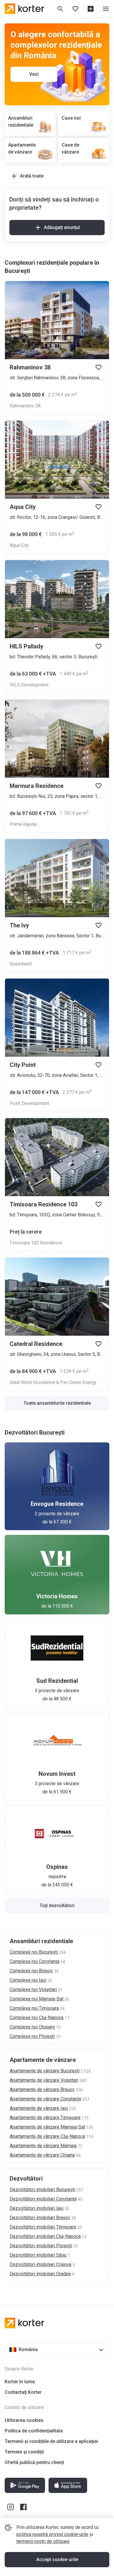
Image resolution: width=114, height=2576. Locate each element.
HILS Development (29, 685)
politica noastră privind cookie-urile (52, 2534)
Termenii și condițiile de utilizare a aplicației (51, 2441)
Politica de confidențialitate (34, 2431)
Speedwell (21, 964)
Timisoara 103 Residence (36, 1243)
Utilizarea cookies (24, 2420)
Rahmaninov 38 (25, 406)
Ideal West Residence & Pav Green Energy (53, 1382)
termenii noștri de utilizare (43, 2541)
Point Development (29, 1103)
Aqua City (19, 545)
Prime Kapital (23, 824)
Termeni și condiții (24, 2452)
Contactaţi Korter (23, 2392)
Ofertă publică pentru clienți (34, 2462)
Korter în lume (20, 2382)
